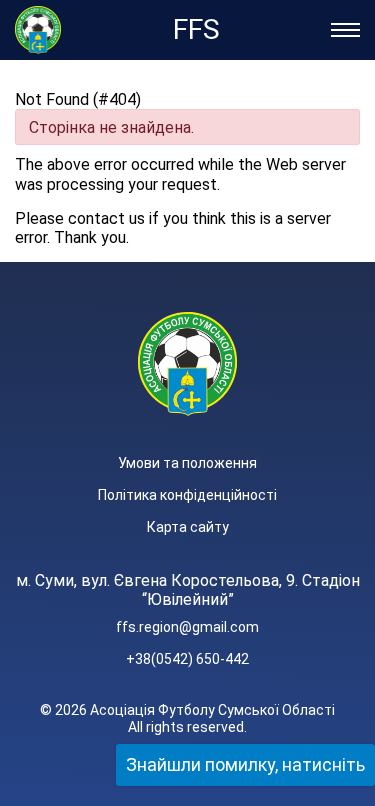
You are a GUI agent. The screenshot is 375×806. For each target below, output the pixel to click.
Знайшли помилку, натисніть (245, 764)
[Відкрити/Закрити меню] (345, 30)
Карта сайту (188, 527)
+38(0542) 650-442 (187, 659)
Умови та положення (187, 463)
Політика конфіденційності (187, 495)
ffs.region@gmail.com (187, 627)
